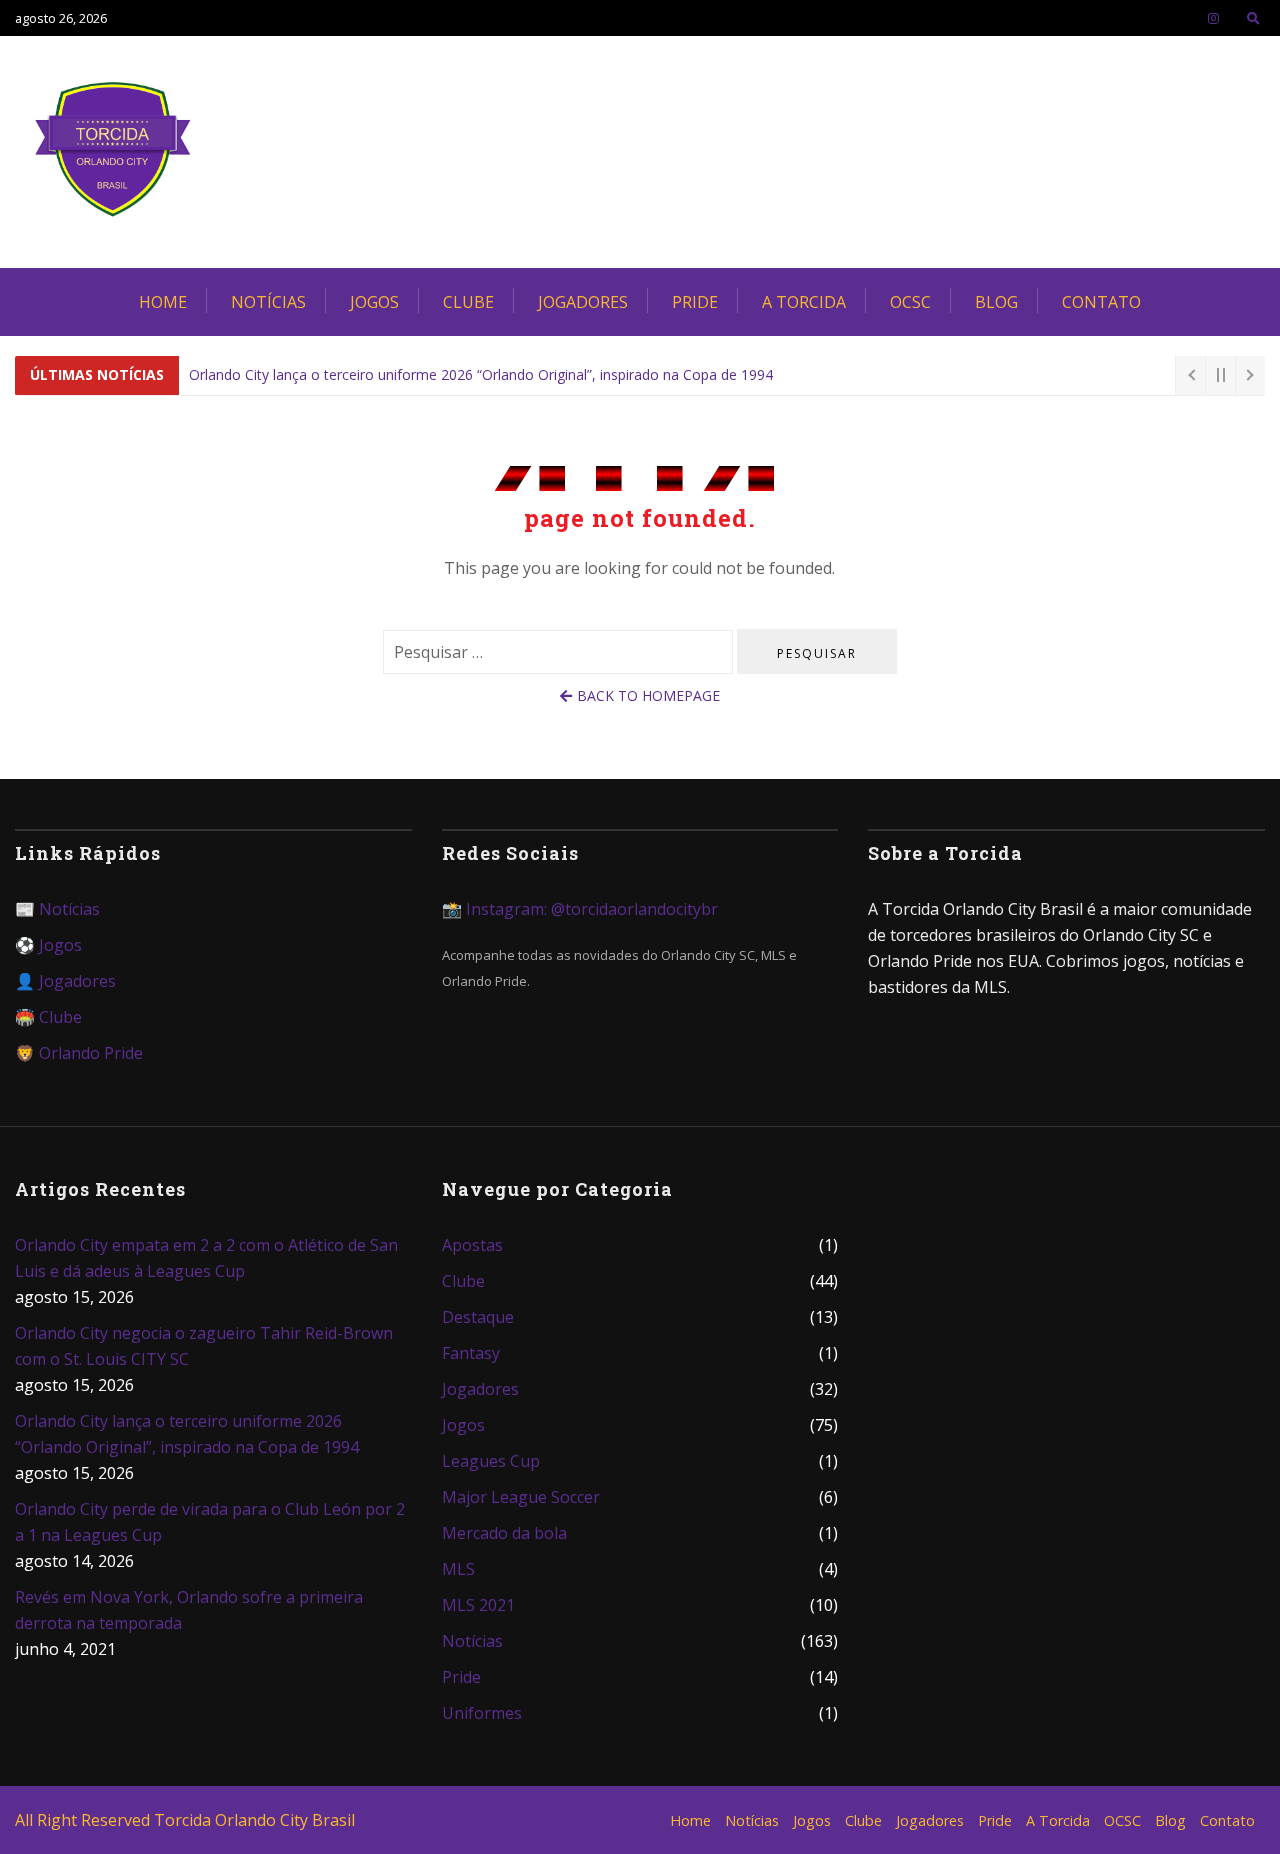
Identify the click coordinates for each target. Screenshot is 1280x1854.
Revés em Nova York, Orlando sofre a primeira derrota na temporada (189, 1610)
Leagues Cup (491, 1461)
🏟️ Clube (48, 1017)
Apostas (472, 1245)
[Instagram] (1213, 18)
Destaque (478, 1317)
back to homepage (648, 695)
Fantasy (471, 1353)
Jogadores (583, 302)
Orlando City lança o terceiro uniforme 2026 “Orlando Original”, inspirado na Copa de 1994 (481, 374)
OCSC (910, 302)
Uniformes (482, 1713)
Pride (695, 302)
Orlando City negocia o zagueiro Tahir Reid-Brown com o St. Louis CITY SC (204, 1346)
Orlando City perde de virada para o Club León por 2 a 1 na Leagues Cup (210, 1522)
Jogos (374, 302)
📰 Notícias (57, 909)
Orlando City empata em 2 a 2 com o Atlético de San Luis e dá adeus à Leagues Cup (206, 1258)
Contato (1101, 302)
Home (163, 302)
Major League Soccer (521, 1497)
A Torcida (804, 302)
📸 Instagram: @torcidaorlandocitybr (580, 909)
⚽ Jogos (48, 945)
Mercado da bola (504, 1533)
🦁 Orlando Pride (79, 1053)
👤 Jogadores (65, 981)
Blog (996, 302)
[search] (1253, 18)
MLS (458, 1569)
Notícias (268, 302)
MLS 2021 (478, 1605)
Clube (468, 302)
